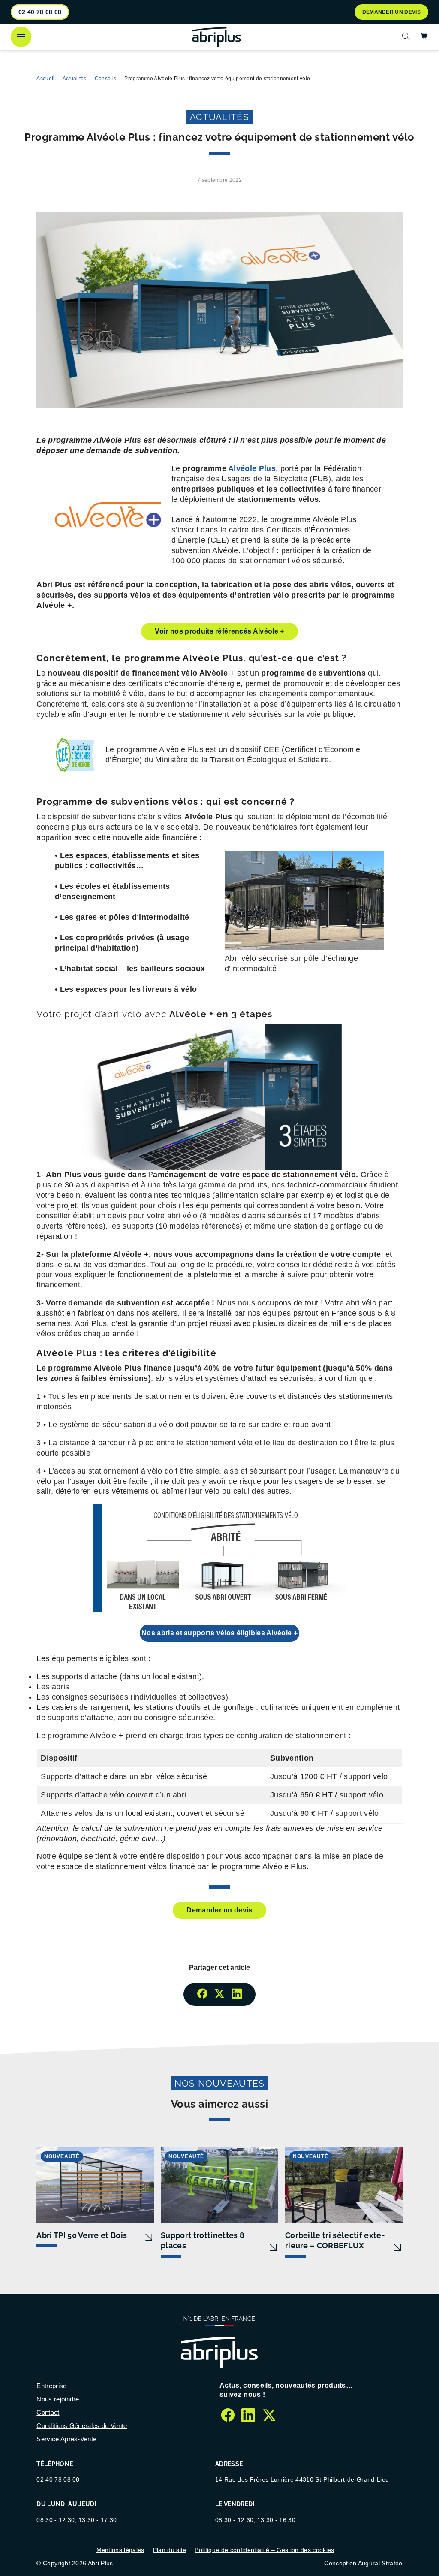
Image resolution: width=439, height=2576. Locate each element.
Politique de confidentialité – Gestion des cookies (264, 2550)
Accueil (45, 79)
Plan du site (170, 2550)
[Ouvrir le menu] (21, 37)
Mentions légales (120, 2550)
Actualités (75, 79)
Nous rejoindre (58, 2399)
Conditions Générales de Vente (82, 2426)
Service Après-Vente (66, 2439)
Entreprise (51, 2386)
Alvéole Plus (252, 468)
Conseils (106, 79)
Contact (48, 2412)
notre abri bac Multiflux (82, 59)
